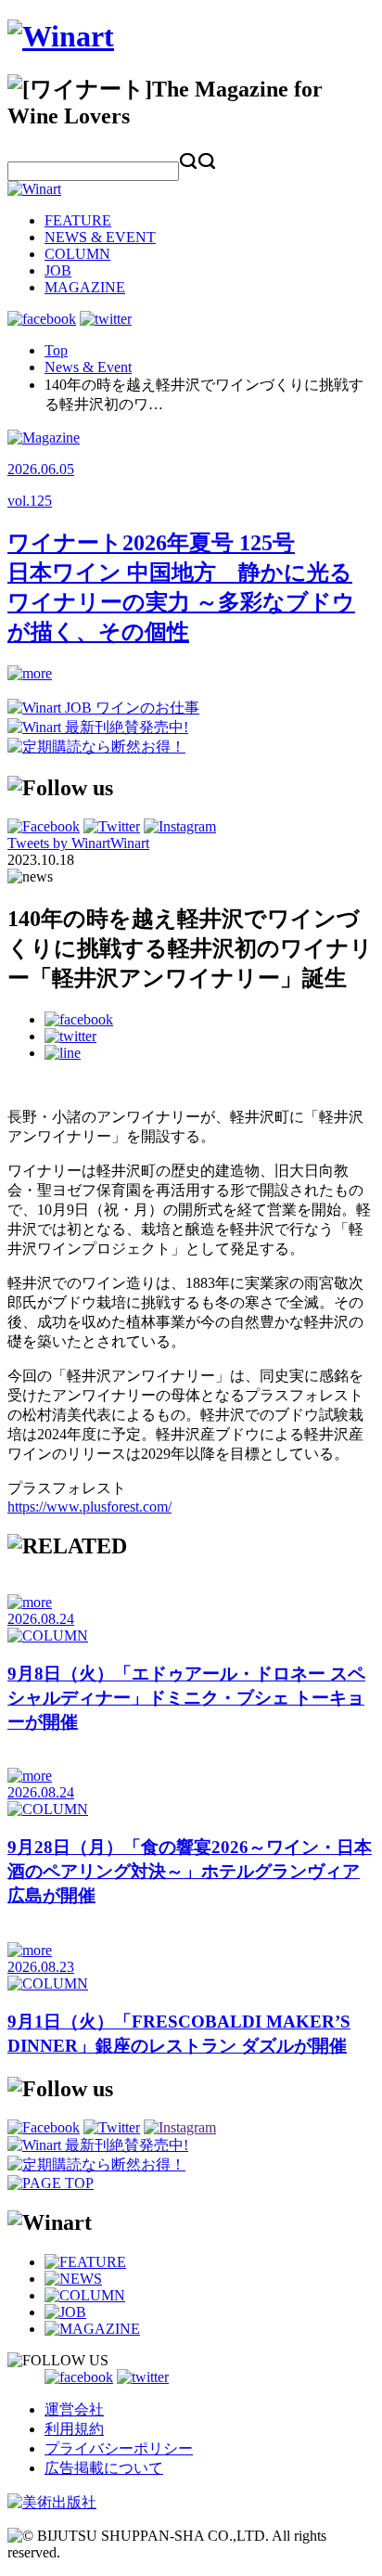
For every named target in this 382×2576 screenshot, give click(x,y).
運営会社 (74, 2409)
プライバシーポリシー (119, 2448)
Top (56, 350)
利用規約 (74, 2429)
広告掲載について (104, 2468)
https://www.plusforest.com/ (89, 1507)
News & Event (88, 367)
